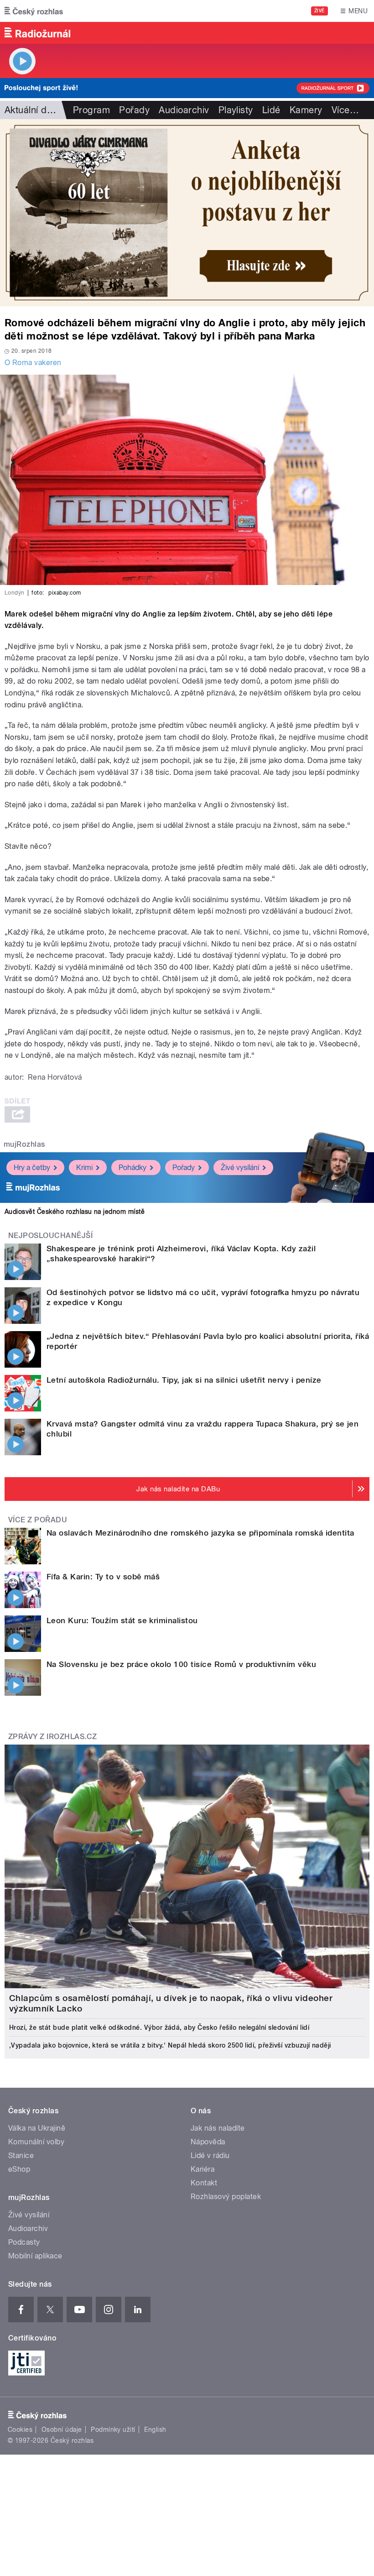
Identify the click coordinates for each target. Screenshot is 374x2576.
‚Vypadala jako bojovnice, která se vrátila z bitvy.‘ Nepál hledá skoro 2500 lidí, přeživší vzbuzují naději (170, 2045)
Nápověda (208, 2142)
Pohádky (132, 1168)
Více (345, 110)
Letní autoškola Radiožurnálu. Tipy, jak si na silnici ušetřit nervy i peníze (184, 1380)
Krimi (84, 1168)
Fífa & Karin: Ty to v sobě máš (103, 1577)
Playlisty (236, 110)
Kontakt (204, 2183)
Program (91, 110)
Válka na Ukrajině (37, 2128)
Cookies (20, 2430)
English (155, 2430)
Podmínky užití (113, 2430)
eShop (19, 2169)
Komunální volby (36, 2142)
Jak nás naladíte (218, 2128)
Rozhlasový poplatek (226, 2197)
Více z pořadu (38, 1520)
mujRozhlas (24, 1144)
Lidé (271, 110)
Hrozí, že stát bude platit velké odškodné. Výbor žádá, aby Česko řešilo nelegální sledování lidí (159, 2027)
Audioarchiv (184, 110)
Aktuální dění (32, 110)
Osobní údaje (62, 2430)
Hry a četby (32, 1168)
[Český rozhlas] (34, 11)
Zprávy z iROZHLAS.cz (53, 1737)
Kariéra (203, 2169)
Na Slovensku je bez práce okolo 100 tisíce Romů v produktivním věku (181, 1664)
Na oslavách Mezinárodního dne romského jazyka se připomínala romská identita (200, 1533)
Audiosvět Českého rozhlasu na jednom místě (75, 1212)
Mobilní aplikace (35, 2256)
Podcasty (24, 2242)
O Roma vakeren (33, 363)
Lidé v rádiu (210, 2155)
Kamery (306, 110)
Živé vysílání (240, 1168)
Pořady (134, 110)
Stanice (21, 2155)
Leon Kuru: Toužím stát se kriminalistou (122, 1620)
